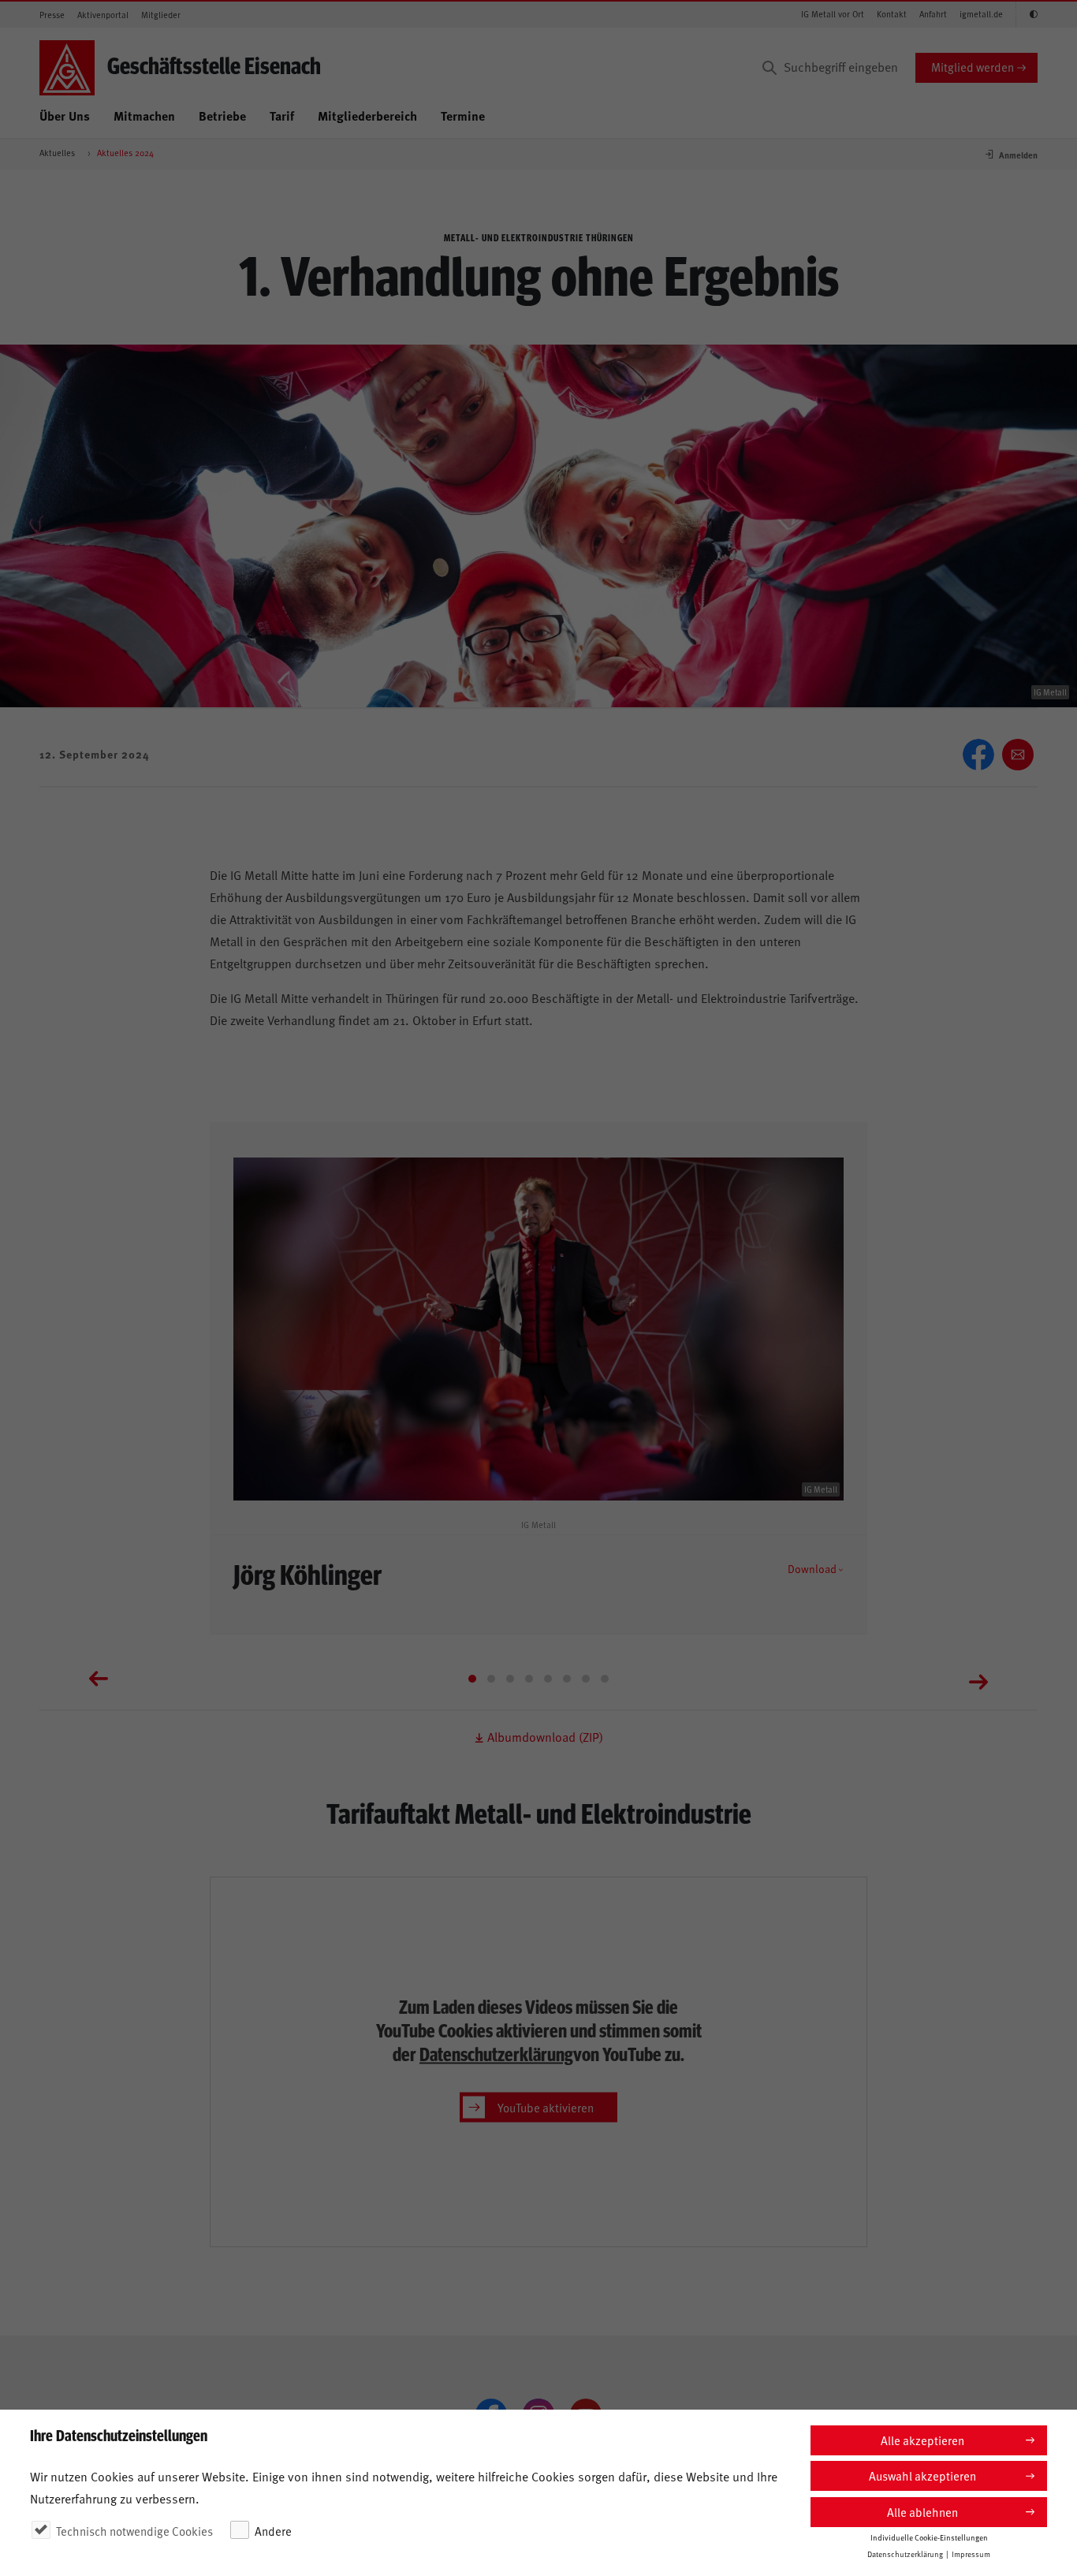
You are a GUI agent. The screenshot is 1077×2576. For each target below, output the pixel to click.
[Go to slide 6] (567, 1679)
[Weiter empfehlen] (1018, 755)
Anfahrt (933, 14)
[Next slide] (978, 1680)
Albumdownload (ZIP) (544, 1736)
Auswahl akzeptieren (922, 2475)
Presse (52, 15)
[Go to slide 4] (529, 1679)
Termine (463, 116)
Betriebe (222, 116)
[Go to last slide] (99, 1680)
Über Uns (65, 116)
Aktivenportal (103, 15)
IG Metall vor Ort (833, 14)
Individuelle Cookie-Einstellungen (929, 2537)
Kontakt (892, 14)
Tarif (282, 116)
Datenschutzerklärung (496, 2052)
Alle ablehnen (922, 2512)
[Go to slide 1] (472, 1679)
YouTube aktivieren (546, 2106)
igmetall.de (981, 14)
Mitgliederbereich (367, 116)
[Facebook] (978, 755)
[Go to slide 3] (510, 1679)
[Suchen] (770, 68)
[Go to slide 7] (586, 1679)
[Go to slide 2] (491, 1679)
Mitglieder (161, 15)
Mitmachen (144, 116)
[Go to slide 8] (605, 1679)
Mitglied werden (973, 67)
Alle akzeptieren (922, 2440)
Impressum (971, 2554)
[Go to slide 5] (548, 1679)
